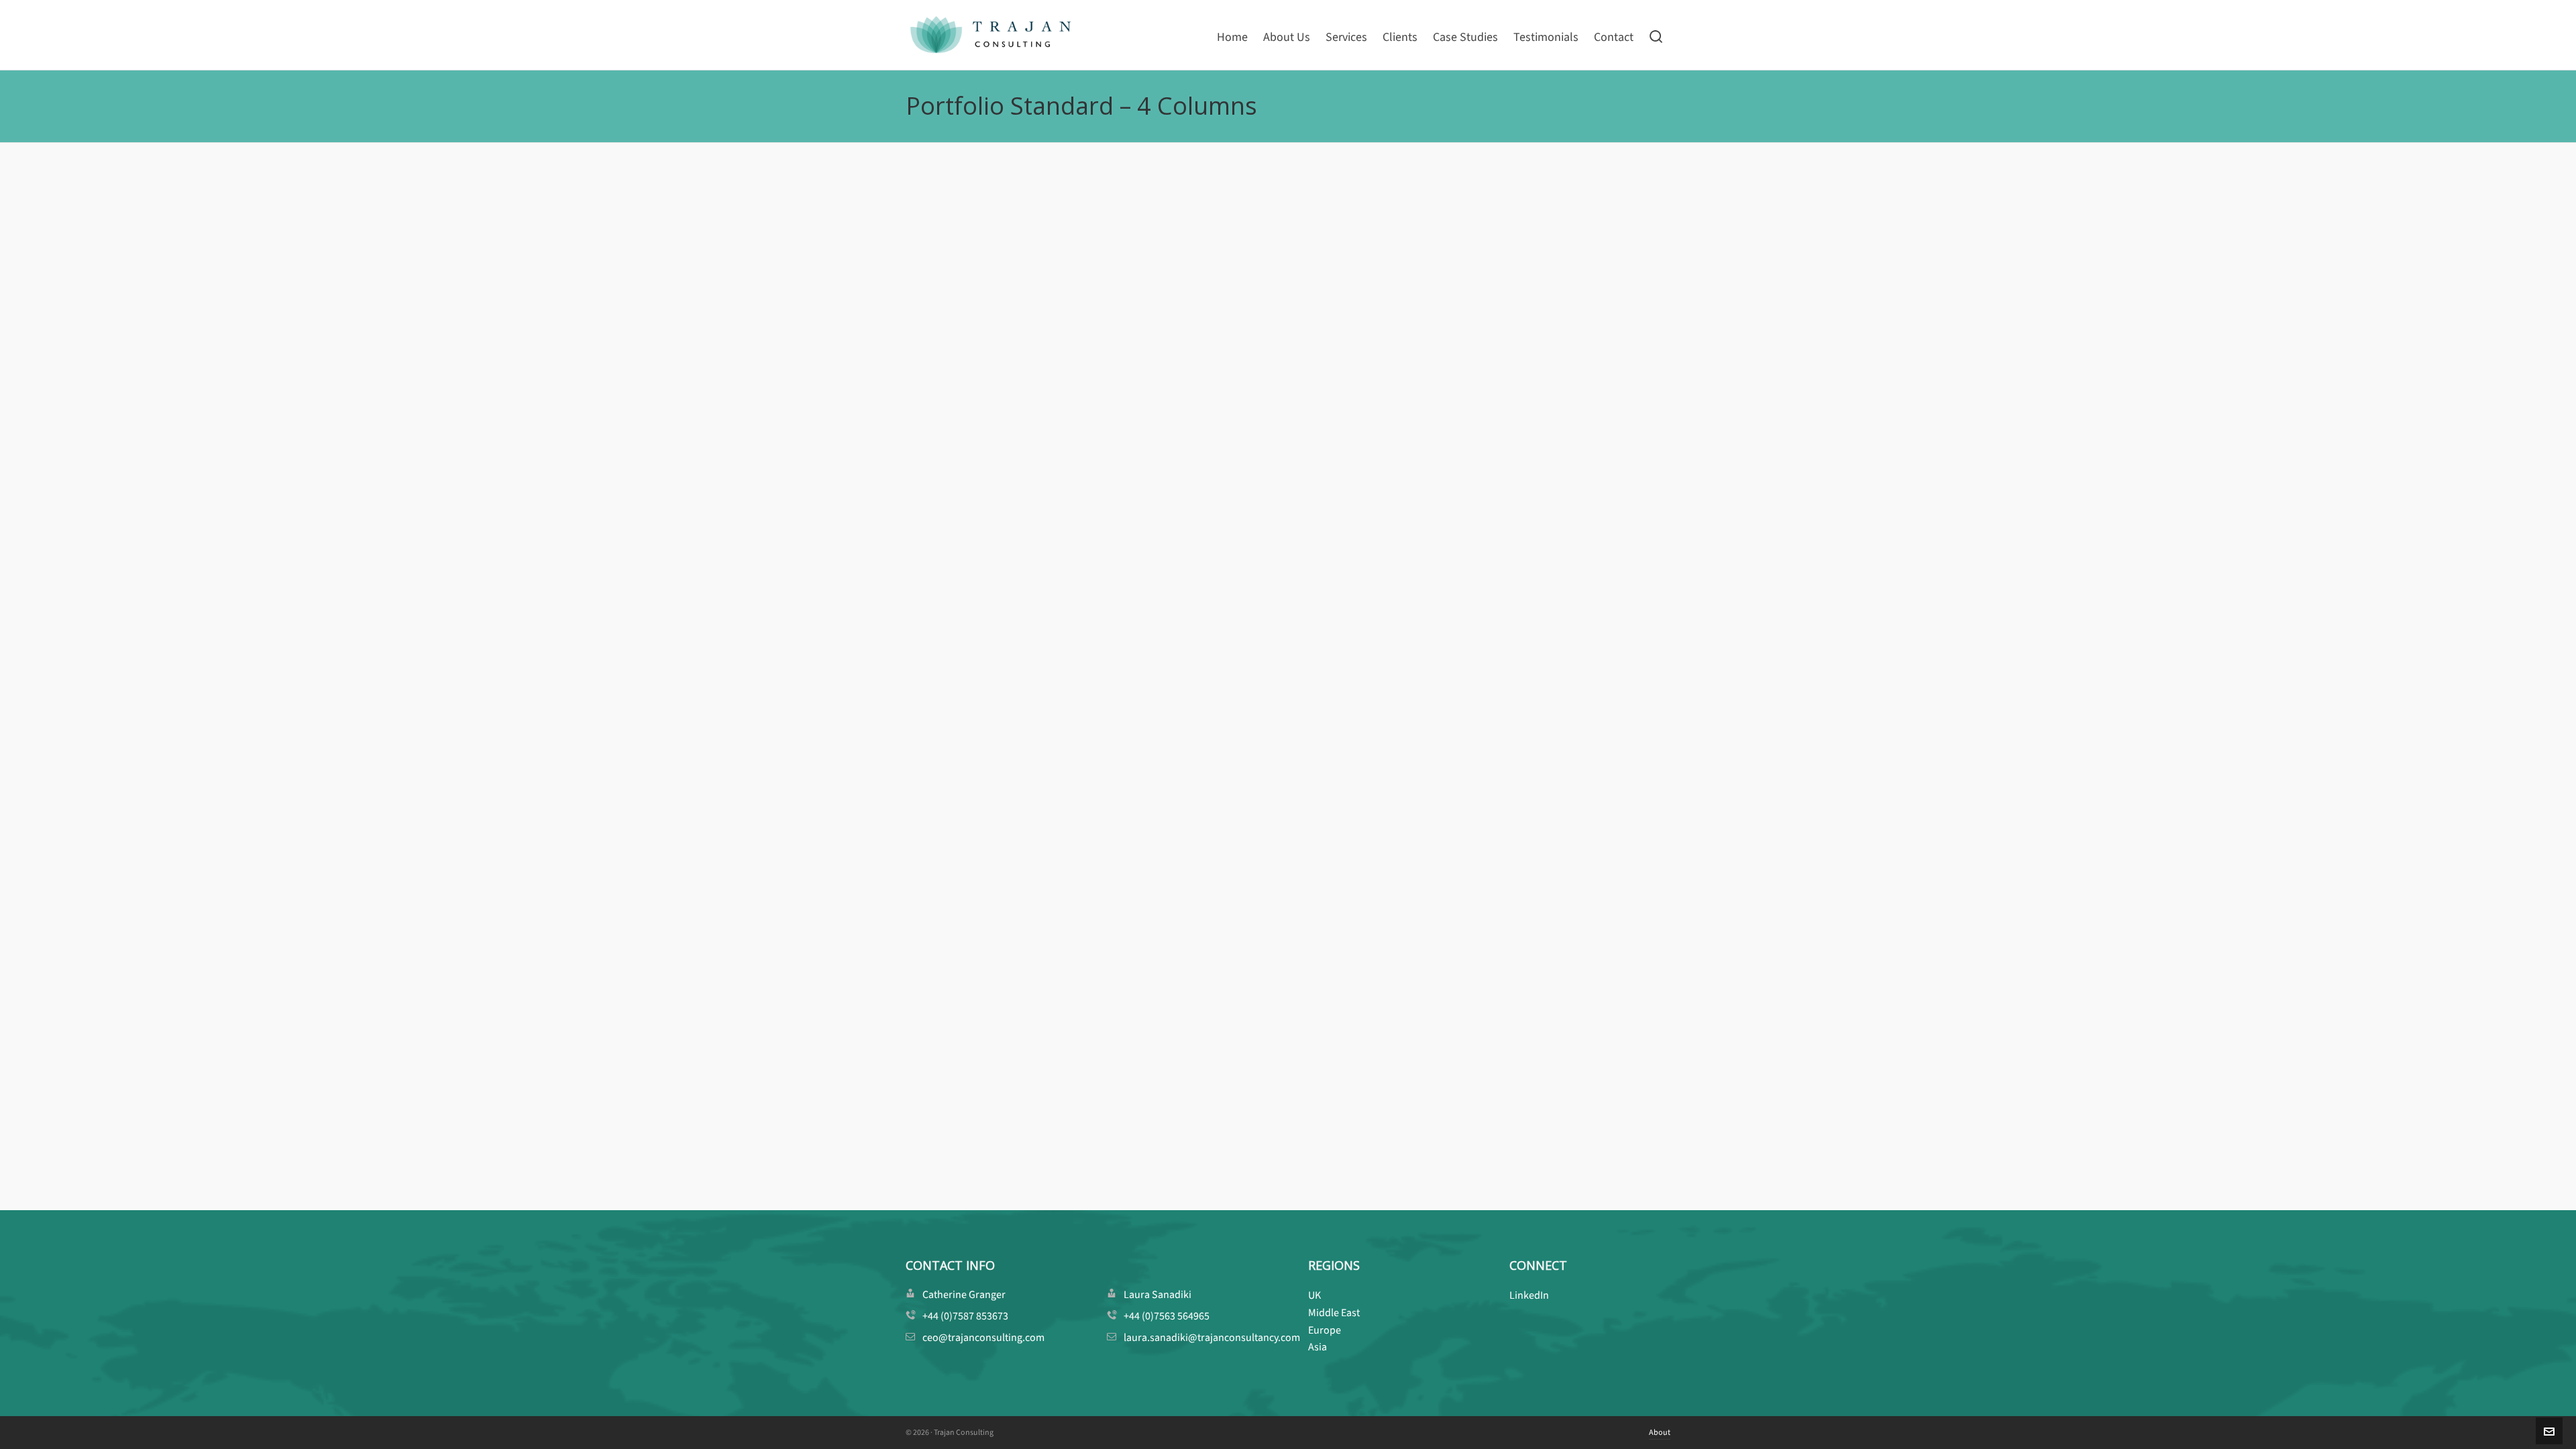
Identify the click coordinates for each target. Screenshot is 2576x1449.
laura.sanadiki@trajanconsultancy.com (1212, 1337)
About (1660, 1432)
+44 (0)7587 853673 (965, 1316)
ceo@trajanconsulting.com (983, 1337)
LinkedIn (1529, 1295)
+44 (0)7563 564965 (1167, 1316)
